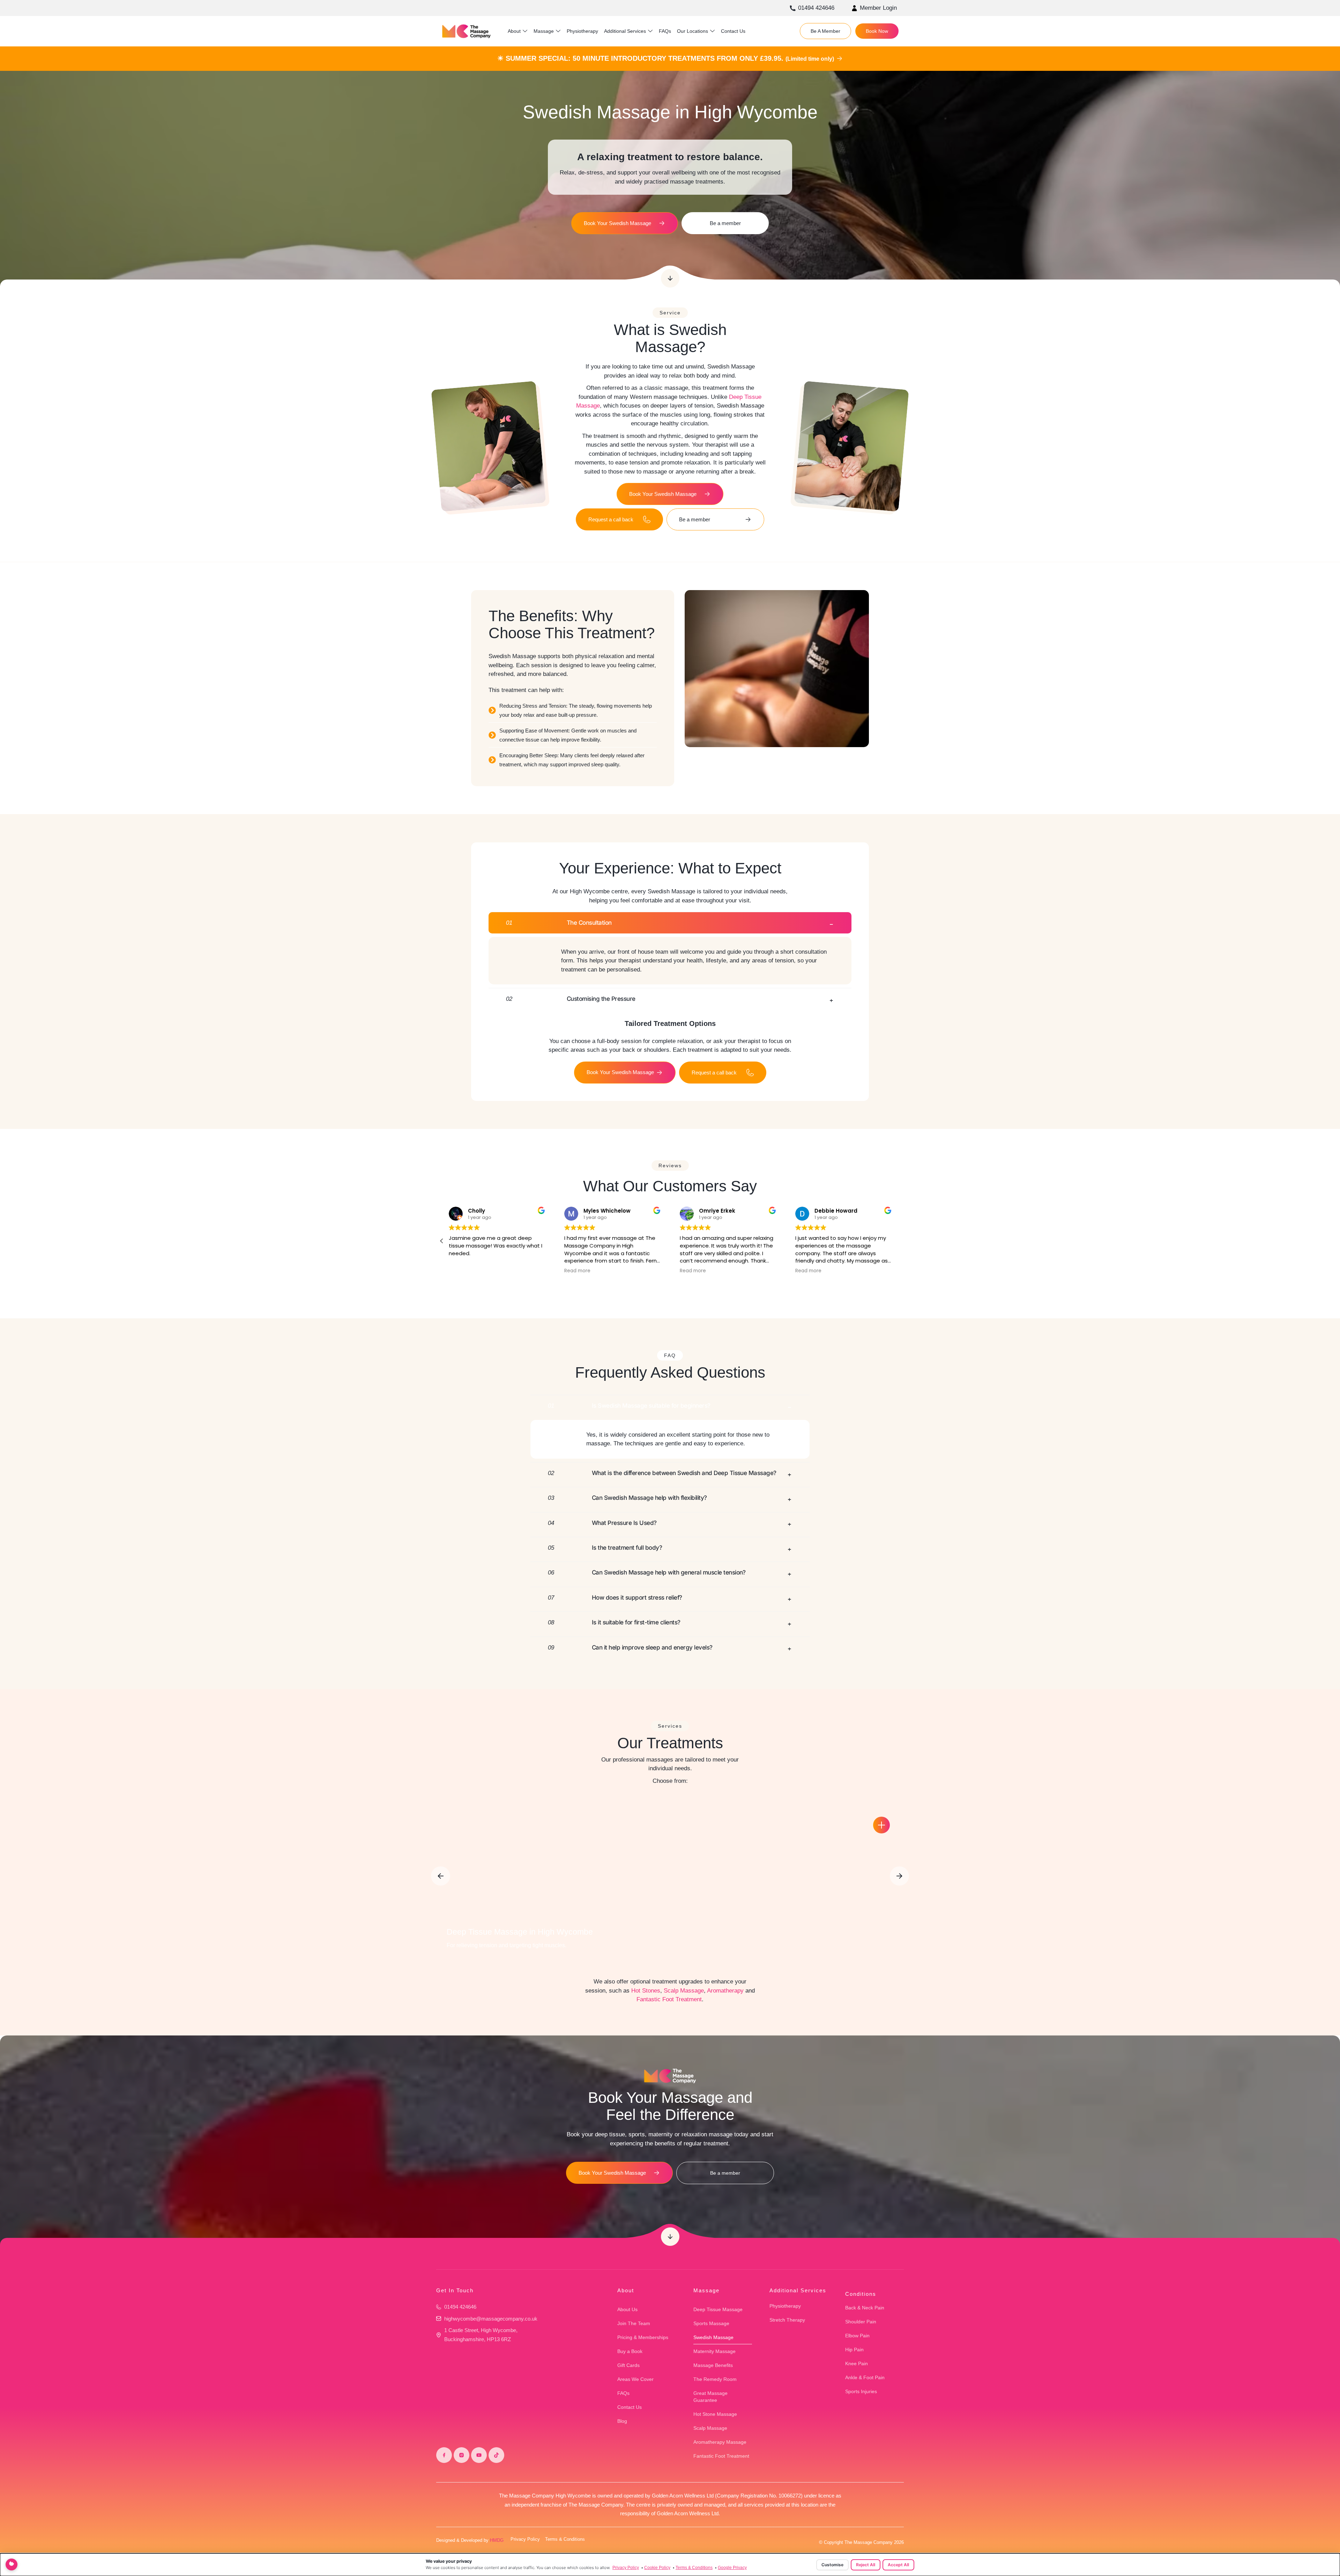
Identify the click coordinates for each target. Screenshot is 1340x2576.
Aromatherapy (725, 1991)
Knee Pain (857, 2363)
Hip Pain (854, 2350)
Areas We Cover (635, 2379)
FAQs (623, 2393)
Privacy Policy (525, 2539)
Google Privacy (732, 2568)
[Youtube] (479, 2455)
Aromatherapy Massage (720, 2442)
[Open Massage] (558, 31)
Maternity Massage (714, 2351)
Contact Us (630, 2407)
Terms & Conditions (565, 2539)
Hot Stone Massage (715, 2414)
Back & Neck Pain (865, 2308)
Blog (622, 2421)
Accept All (898, 2565)
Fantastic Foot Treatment (669, 1999)
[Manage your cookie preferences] (12, 2564)
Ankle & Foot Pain (865, 2377)
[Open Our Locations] (712, 31)
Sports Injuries (861, 2391)
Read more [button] (693, 1271)
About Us (627, 2309)
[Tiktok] (496, 2455)
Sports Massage (711, 2323)
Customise (832, 2565)
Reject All (866, 2565)
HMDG (497, 2540)
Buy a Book (630, 2351)
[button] (898, 1241)
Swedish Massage (713, 2337)
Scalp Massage (684, 1991)
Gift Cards (628, 2365)
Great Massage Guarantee (710, 2397)
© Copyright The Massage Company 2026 (861, 2542)
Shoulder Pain (861, 2322)
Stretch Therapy (787, 2320)
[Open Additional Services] (650, 31)
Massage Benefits (713, 2365)
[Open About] (525, 31)
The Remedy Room (715, 2379)
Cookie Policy (657, 2568)
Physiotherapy (785, 2306)
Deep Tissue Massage (718, 2309)
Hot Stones (646, 1991)
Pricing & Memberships (643, 2337)
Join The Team (634, 2323)
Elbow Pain (857, 2336)
